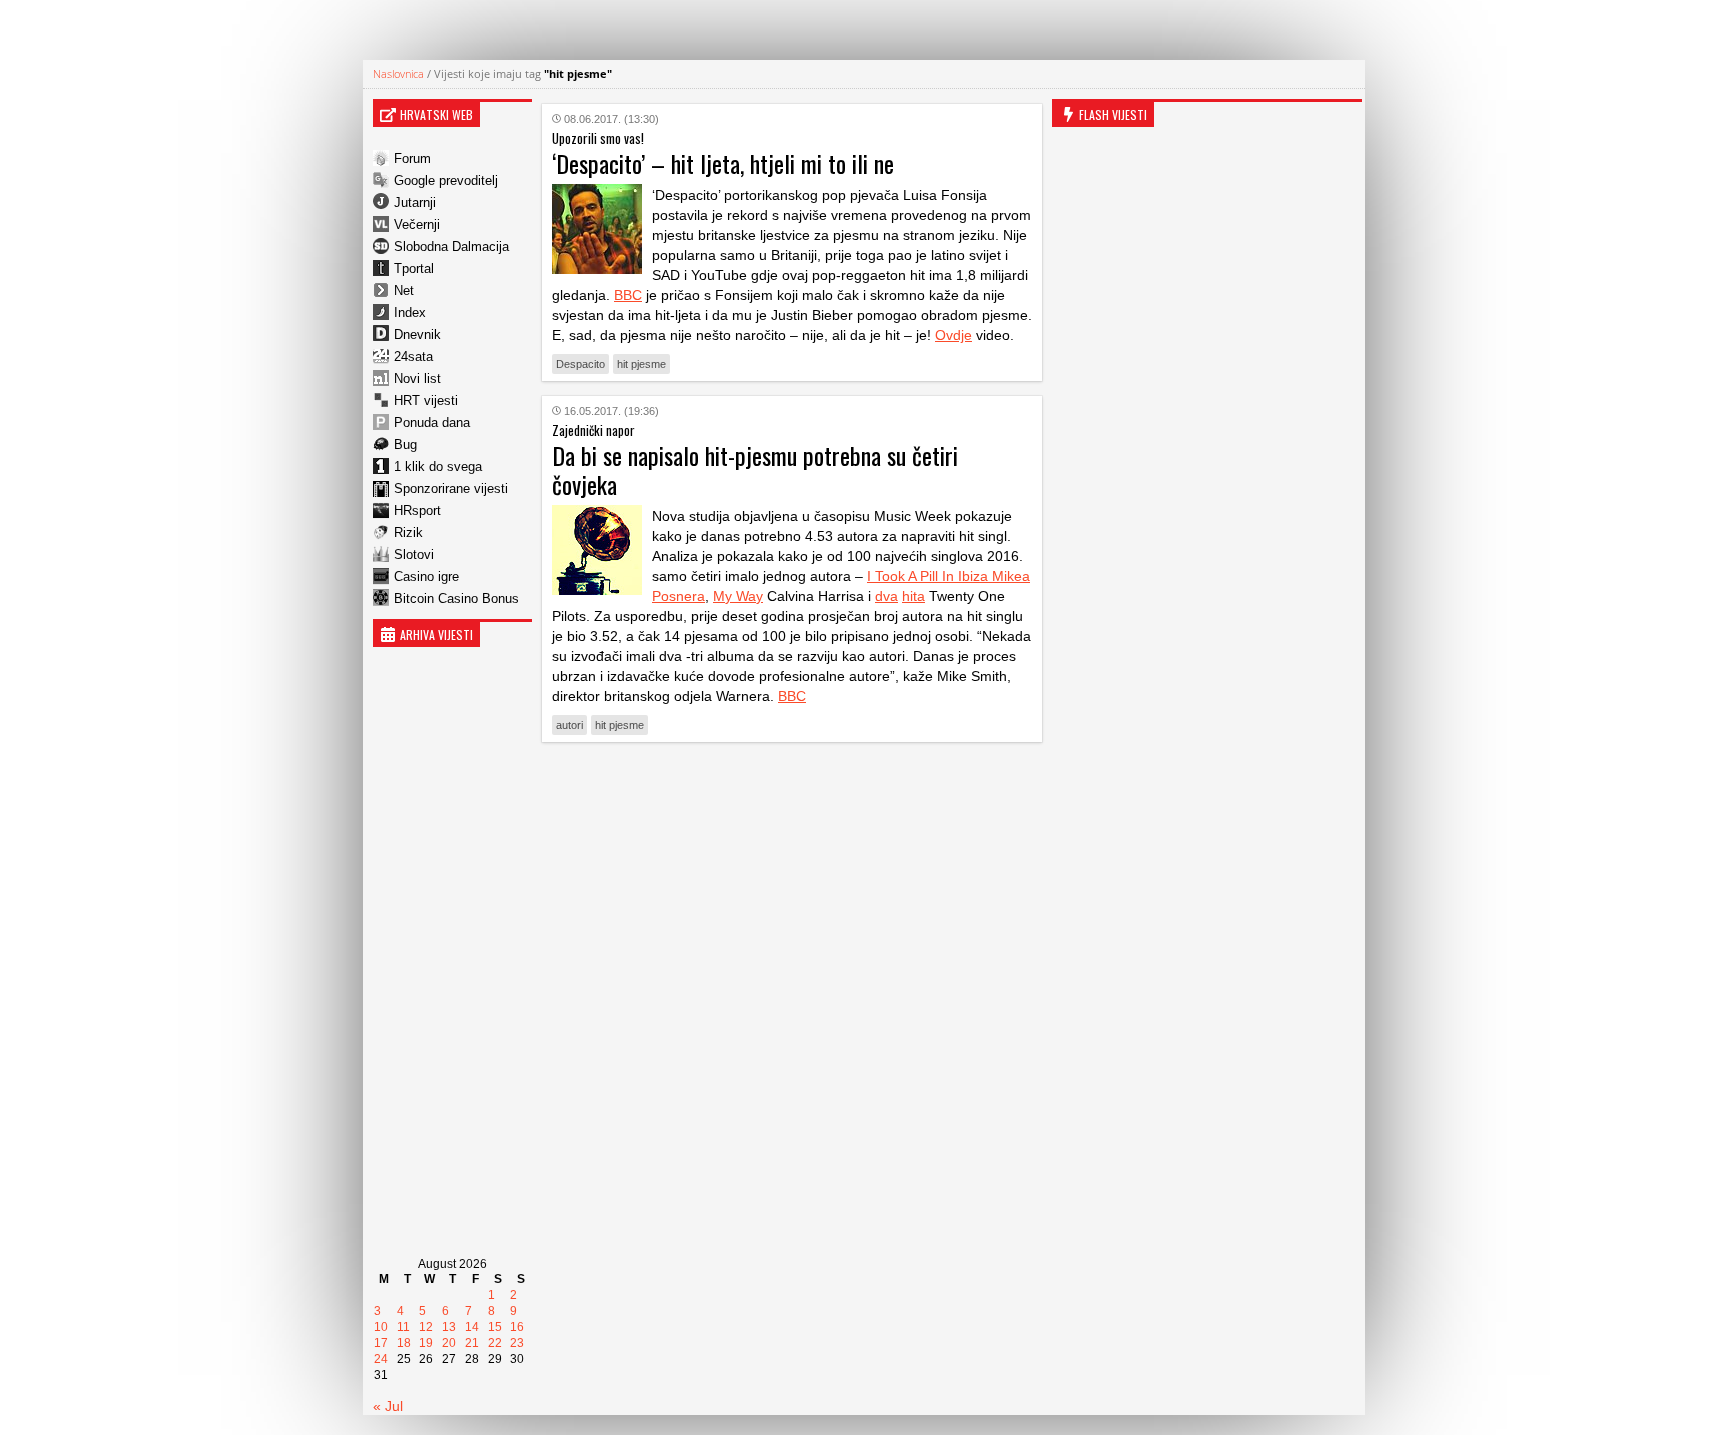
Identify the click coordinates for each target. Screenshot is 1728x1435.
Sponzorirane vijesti (451, 488)
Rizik (408, 532)
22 (495, 1343)
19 (426, 1343)
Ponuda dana (432, 422)
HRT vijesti (426, 400)
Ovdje (953, 335)
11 (403, 1327)
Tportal (414, 268)
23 (517, 1343)
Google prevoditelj (446, 180)
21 (472, 1343)
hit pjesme (641, 364)
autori (569, 725)
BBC (628, 295)
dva (886, 596)
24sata (413, 356)
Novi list (417, 378)
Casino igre (426, 576)
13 (449, 1327)
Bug (405, 444)
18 (404, 1343)
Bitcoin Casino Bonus (456, 598)
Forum (412, 158)
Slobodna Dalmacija (451, 246)
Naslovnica (398, 73)
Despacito (580, 364)
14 (472, 1327)
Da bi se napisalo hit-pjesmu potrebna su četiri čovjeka (755, 469)
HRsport (417, 510)
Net (404, 290)
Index (410, 312)
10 (381, 1327)
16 (517, 1327)
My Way (738, 596)
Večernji (417, 224)
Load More (792, 788)
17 (381, 1343)
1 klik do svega (438, 466)
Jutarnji (415, 202)
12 (426, 1327)
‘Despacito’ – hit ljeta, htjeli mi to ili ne (723, 163)
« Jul (388, 1406)
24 (381, 1359)
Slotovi (414, 554)
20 (449, 1343)
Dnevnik (417, 334)
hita (913, 596)
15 (495, 1327)
